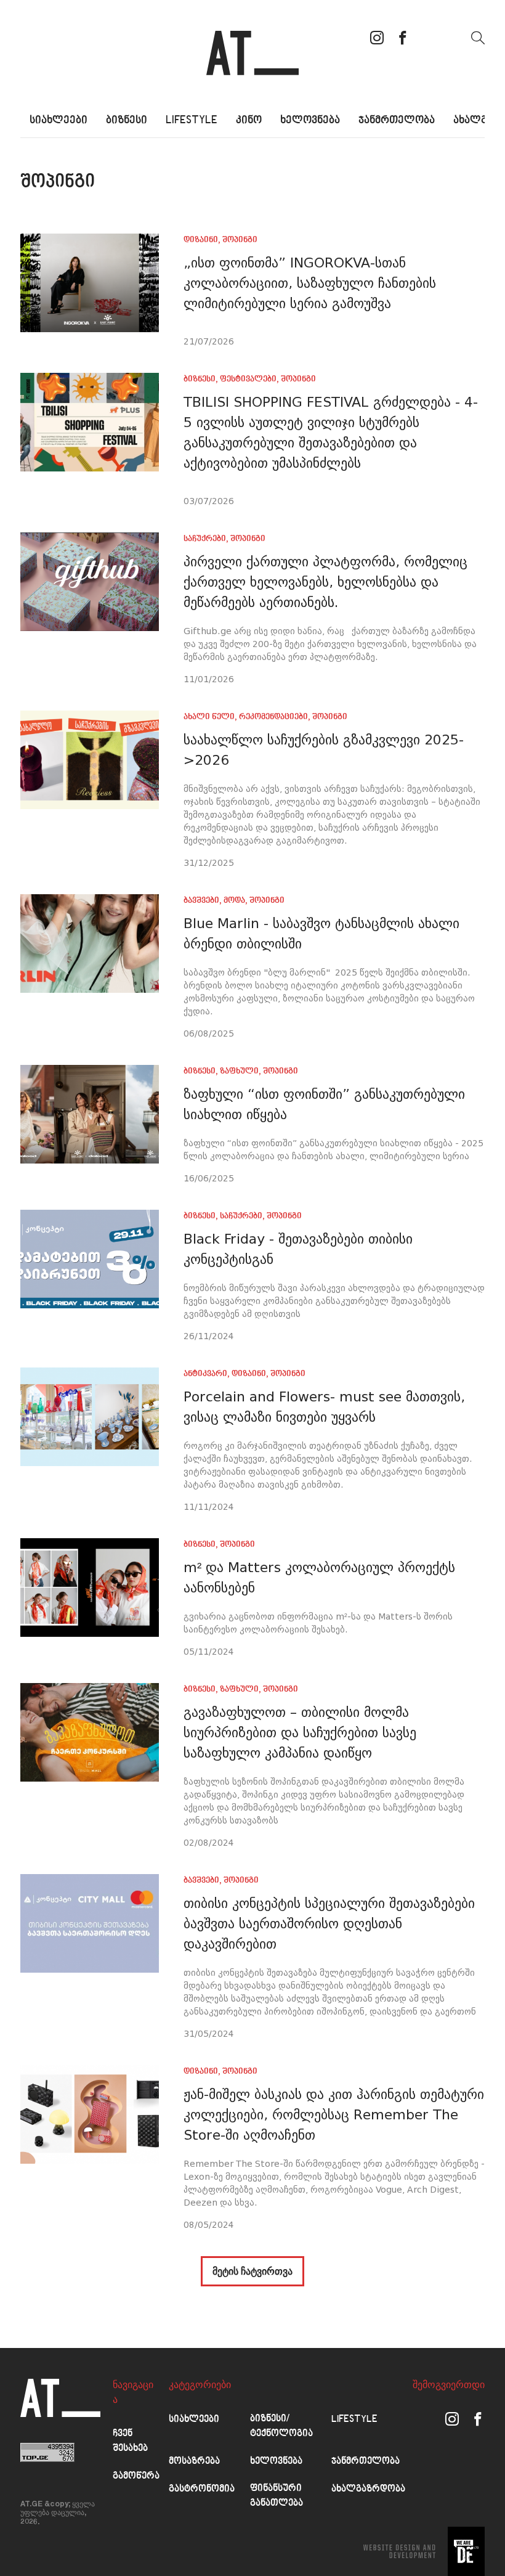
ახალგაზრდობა (368, 2489)
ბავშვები (201, 901)
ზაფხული (239, 1071)
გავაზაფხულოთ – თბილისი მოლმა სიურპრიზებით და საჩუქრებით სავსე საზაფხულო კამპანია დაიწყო (300, 1733)
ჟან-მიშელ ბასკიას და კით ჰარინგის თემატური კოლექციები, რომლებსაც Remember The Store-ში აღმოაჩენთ (334, 2115)
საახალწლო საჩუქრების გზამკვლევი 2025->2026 (324, 750)
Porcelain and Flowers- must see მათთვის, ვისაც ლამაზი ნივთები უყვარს (324, 1407)
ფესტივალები (248, 379)
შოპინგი (240, 240)
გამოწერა (136, 2476)
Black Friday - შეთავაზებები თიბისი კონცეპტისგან (298, 1249)
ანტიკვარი (205, 1374)
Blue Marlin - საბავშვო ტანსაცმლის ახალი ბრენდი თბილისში (321, 934)
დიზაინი (201, 240)
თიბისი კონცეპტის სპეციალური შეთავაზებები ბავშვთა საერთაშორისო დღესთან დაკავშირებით (329, 1924)
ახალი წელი (209, 717)
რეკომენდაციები (273, 717)
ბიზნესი (127, 120)
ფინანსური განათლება (277, 2496)
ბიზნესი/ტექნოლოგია (281, 2427)
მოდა (234, 901)
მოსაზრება (194, 2462)
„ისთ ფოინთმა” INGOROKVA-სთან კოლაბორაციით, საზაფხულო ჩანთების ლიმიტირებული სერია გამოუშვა (310, 283)
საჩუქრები (205, 539)
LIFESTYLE (192, 120)
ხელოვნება (310, 120)
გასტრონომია (202, 2489)
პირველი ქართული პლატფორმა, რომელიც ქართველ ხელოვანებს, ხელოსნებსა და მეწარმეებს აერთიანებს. (325, 582)
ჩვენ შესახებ (130, 2441)
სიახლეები (59, 120)
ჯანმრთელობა (397, 120)
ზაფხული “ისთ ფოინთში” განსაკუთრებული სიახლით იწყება (324, 1104)
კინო (249, 120)
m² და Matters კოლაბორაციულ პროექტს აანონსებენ (319, 1578)
